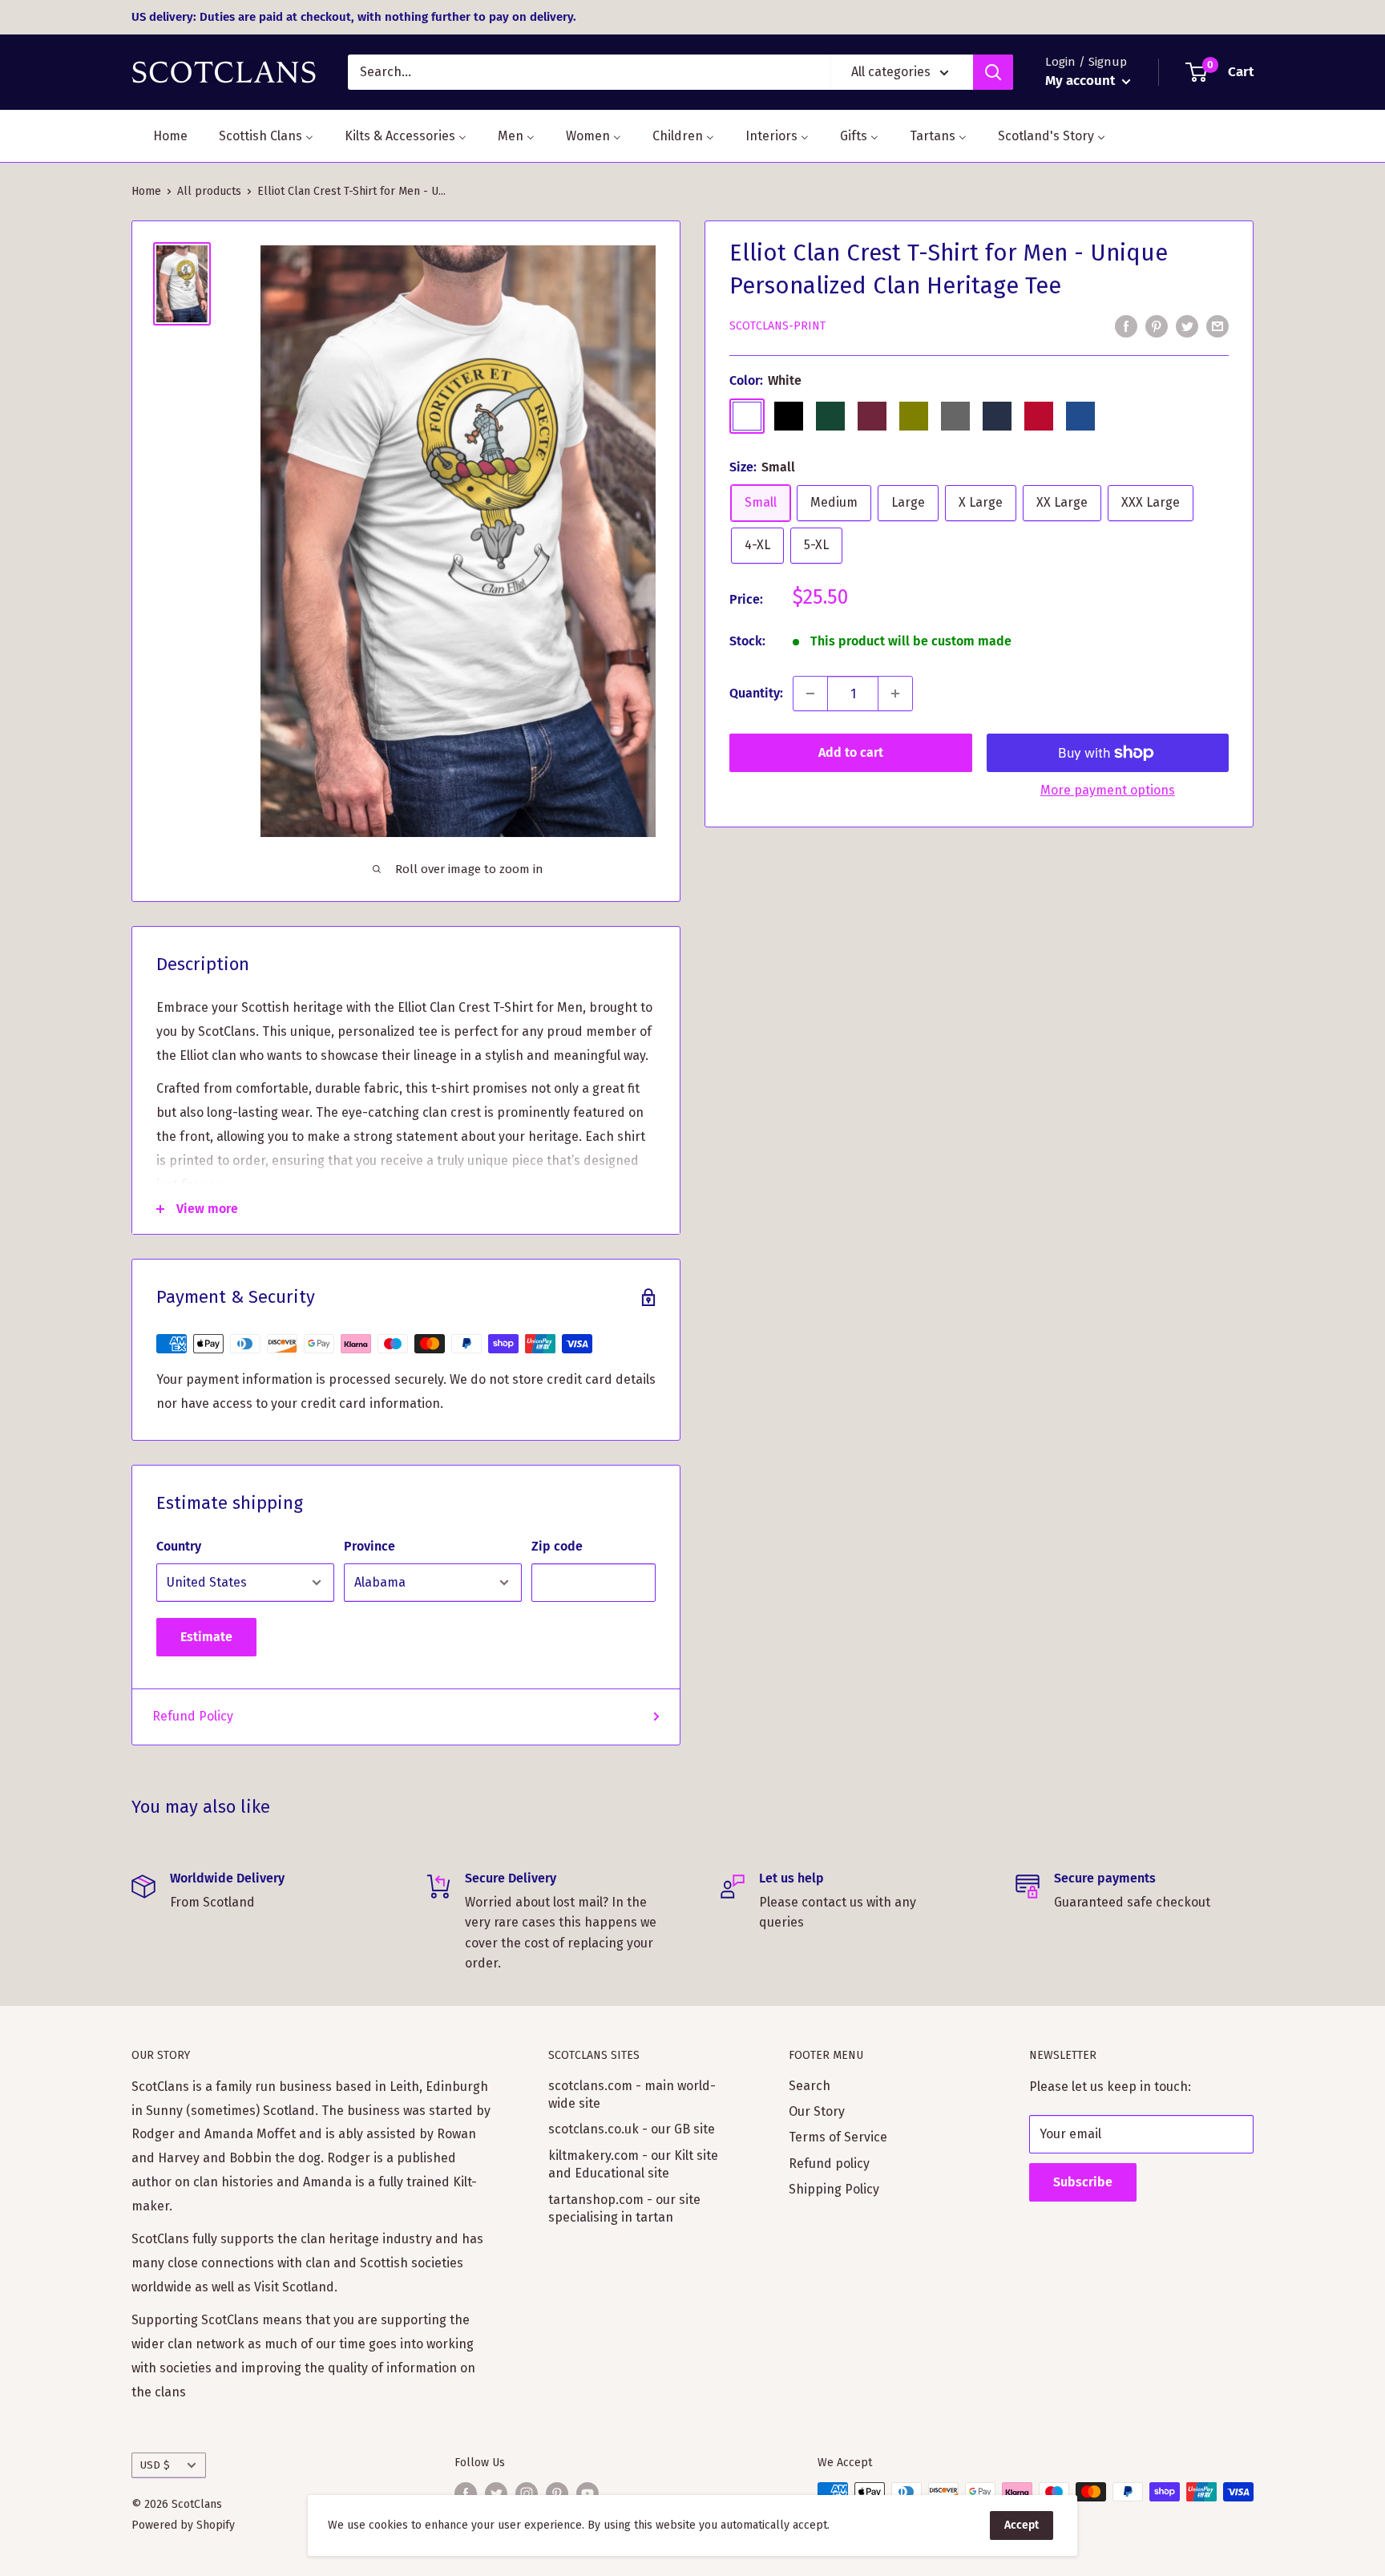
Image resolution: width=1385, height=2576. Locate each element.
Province (369, 1546)
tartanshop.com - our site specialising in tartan (624, 2208)
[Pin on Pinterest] (1157, 326)
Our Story (817, 2111)
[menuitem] (160, 136)
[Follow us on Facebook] (466, 2493)
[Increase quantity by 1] (895, 694)
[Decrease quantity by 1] (810, 694)
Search (810, 2086)
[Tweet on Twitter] (1187, 326)
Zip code (557, 1546)
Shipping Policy (834, 2189)
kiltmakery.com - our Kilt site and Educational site (633, 2164)
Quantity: (756, 693)
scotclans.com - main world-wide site (632, 2095)
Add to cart (851, 752)
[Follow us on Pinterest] (557, 2493)
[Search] (993, 72)
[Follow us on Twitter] (496, 2493)
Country (179, 1546)
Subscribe (1083, 2182)
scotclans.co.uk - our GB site (632, 2129)
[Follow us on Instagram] (527, 2493)
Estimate (206, 1637)
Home (146, 191)
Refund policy (829, 2164)
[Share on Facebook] (1126, 326)
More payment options (1108, 790)
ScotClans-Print (777, 327)
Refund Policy (193, 1716)
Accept (1022, 2525)
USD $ (155, 2465)
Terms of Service (838, 2137)
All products (209, 191)
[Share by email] (1217, 326)
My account (1082, 81)
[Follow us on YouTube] (588, 2493)
